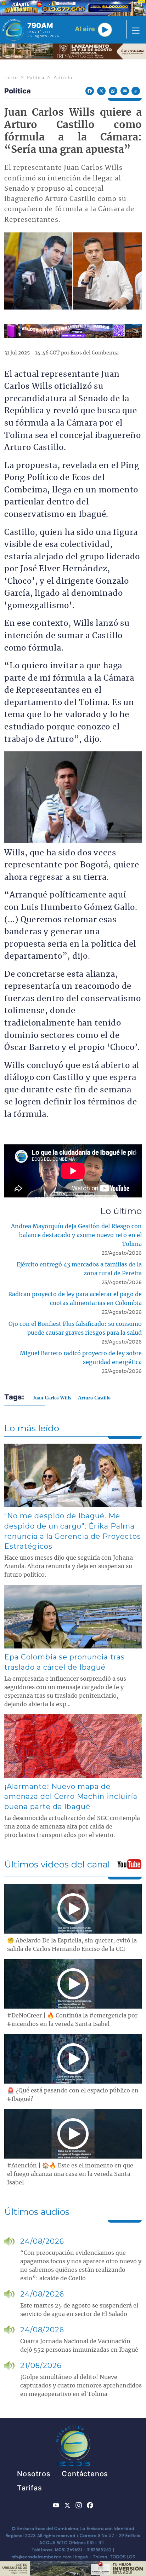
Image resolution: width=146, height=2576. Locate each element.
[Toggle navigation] (134, 30)
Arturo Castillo (94, 1398)
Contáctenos (85, 2474)
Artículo (63, 78)
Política (36, 78)
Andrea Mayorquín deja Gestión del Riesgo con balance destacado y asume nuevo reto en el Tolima (76, 1235)
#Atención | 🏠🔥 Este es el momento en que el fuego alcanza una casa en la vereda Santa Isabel (70, 2174)
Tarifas (30, 2488)
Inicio (11, 78)
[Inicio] (13, 30)
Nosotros (34, 2474)
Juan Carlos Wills (52, 1398)
